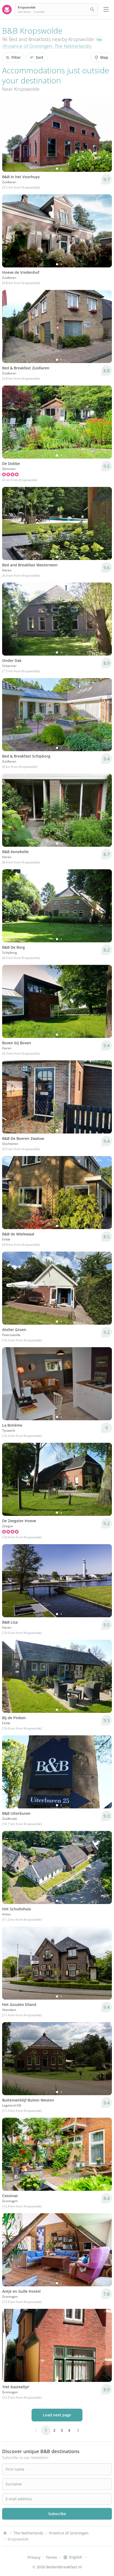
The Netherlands (73, 46)
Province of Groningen (28, 46)
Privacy (34, 2557)
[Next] (104, 135)
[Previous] (10, 135)
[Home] (5, 2533)
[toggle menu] (106, 10)
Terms (51, 2557)
